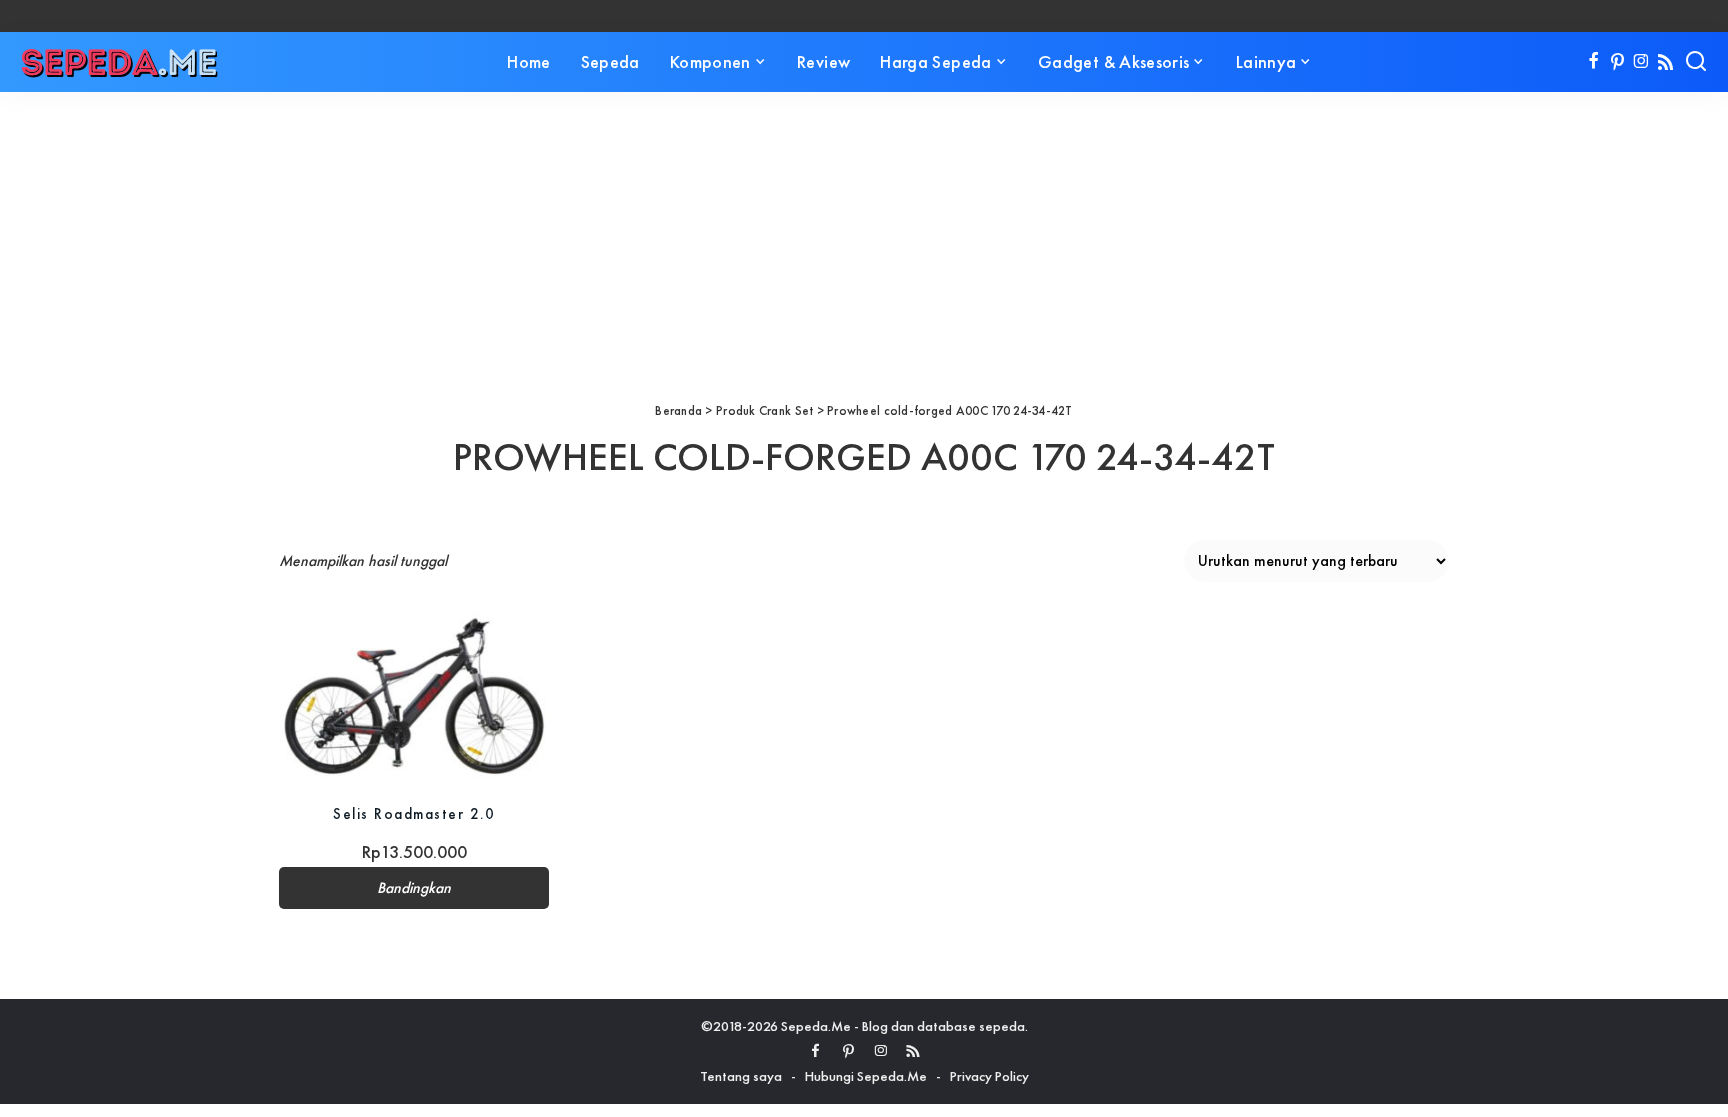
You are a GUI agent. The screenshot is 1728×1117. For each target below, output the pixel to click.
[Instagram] (1641, 62)
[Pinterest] (1617, 62)
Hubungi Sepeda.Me (866, 1076)
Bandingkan (414, 888)
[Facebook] (1593, 62)
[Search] (1696, 62)
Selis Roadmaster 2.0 (414, 813)
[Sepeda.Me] (120, 62)
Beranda (678, 410)
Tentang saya (741, 1076)
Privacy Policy (989, 1076)
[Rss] (1665, 62)
